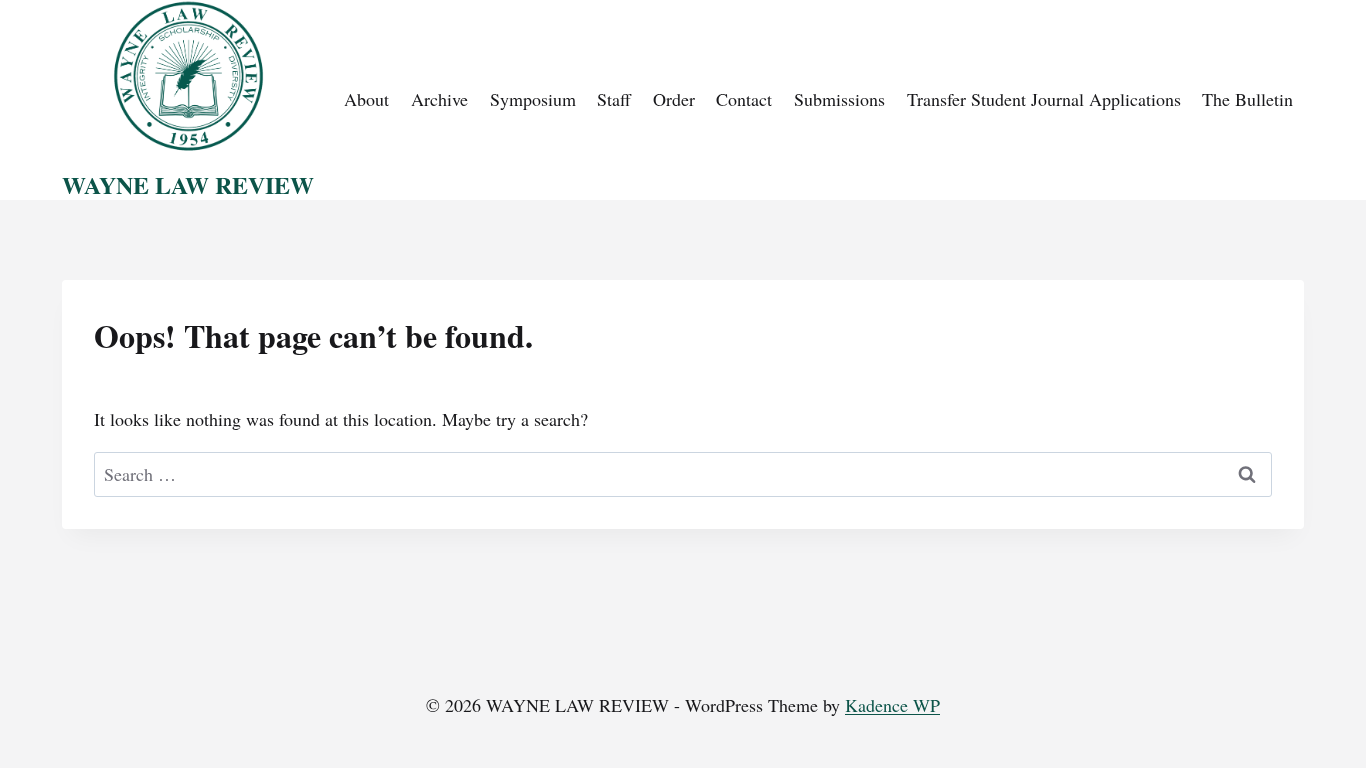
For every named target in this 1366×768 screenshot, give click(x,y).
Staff (614, 99)
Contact (744, 99)
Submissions (839, 99)
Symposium (533, 99)
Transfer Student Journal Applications (1044, 99)
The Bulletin (1247, 99)
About (366, 99)
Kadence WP (892, 705)
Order (674, 99)
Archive (439, 99)
